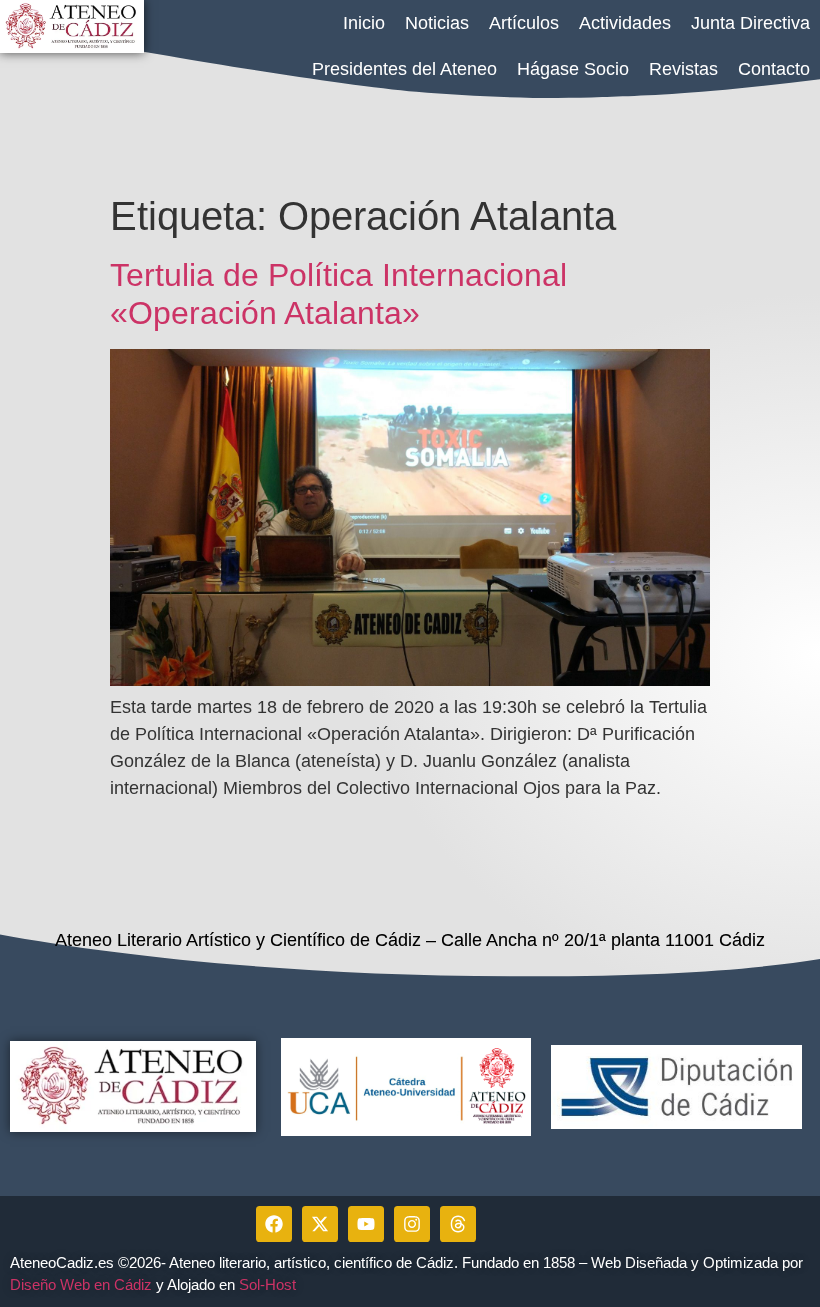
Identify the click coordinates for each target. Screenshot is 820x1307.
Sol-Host (269, 1284)
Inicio (364, 23)
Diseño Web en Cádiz (81, 1284)
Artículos (524, 23)
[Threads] (458, 1224)
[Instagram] (412, 1224)
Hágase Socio (573, 69)
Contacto (774, 69)
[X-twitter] (320, 1224)
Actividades (625, 23)
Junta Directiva (750, 23)
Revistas (683, 69)
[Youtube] (366, 1224)
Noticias (437, 23)
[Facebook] (274, 1224)
